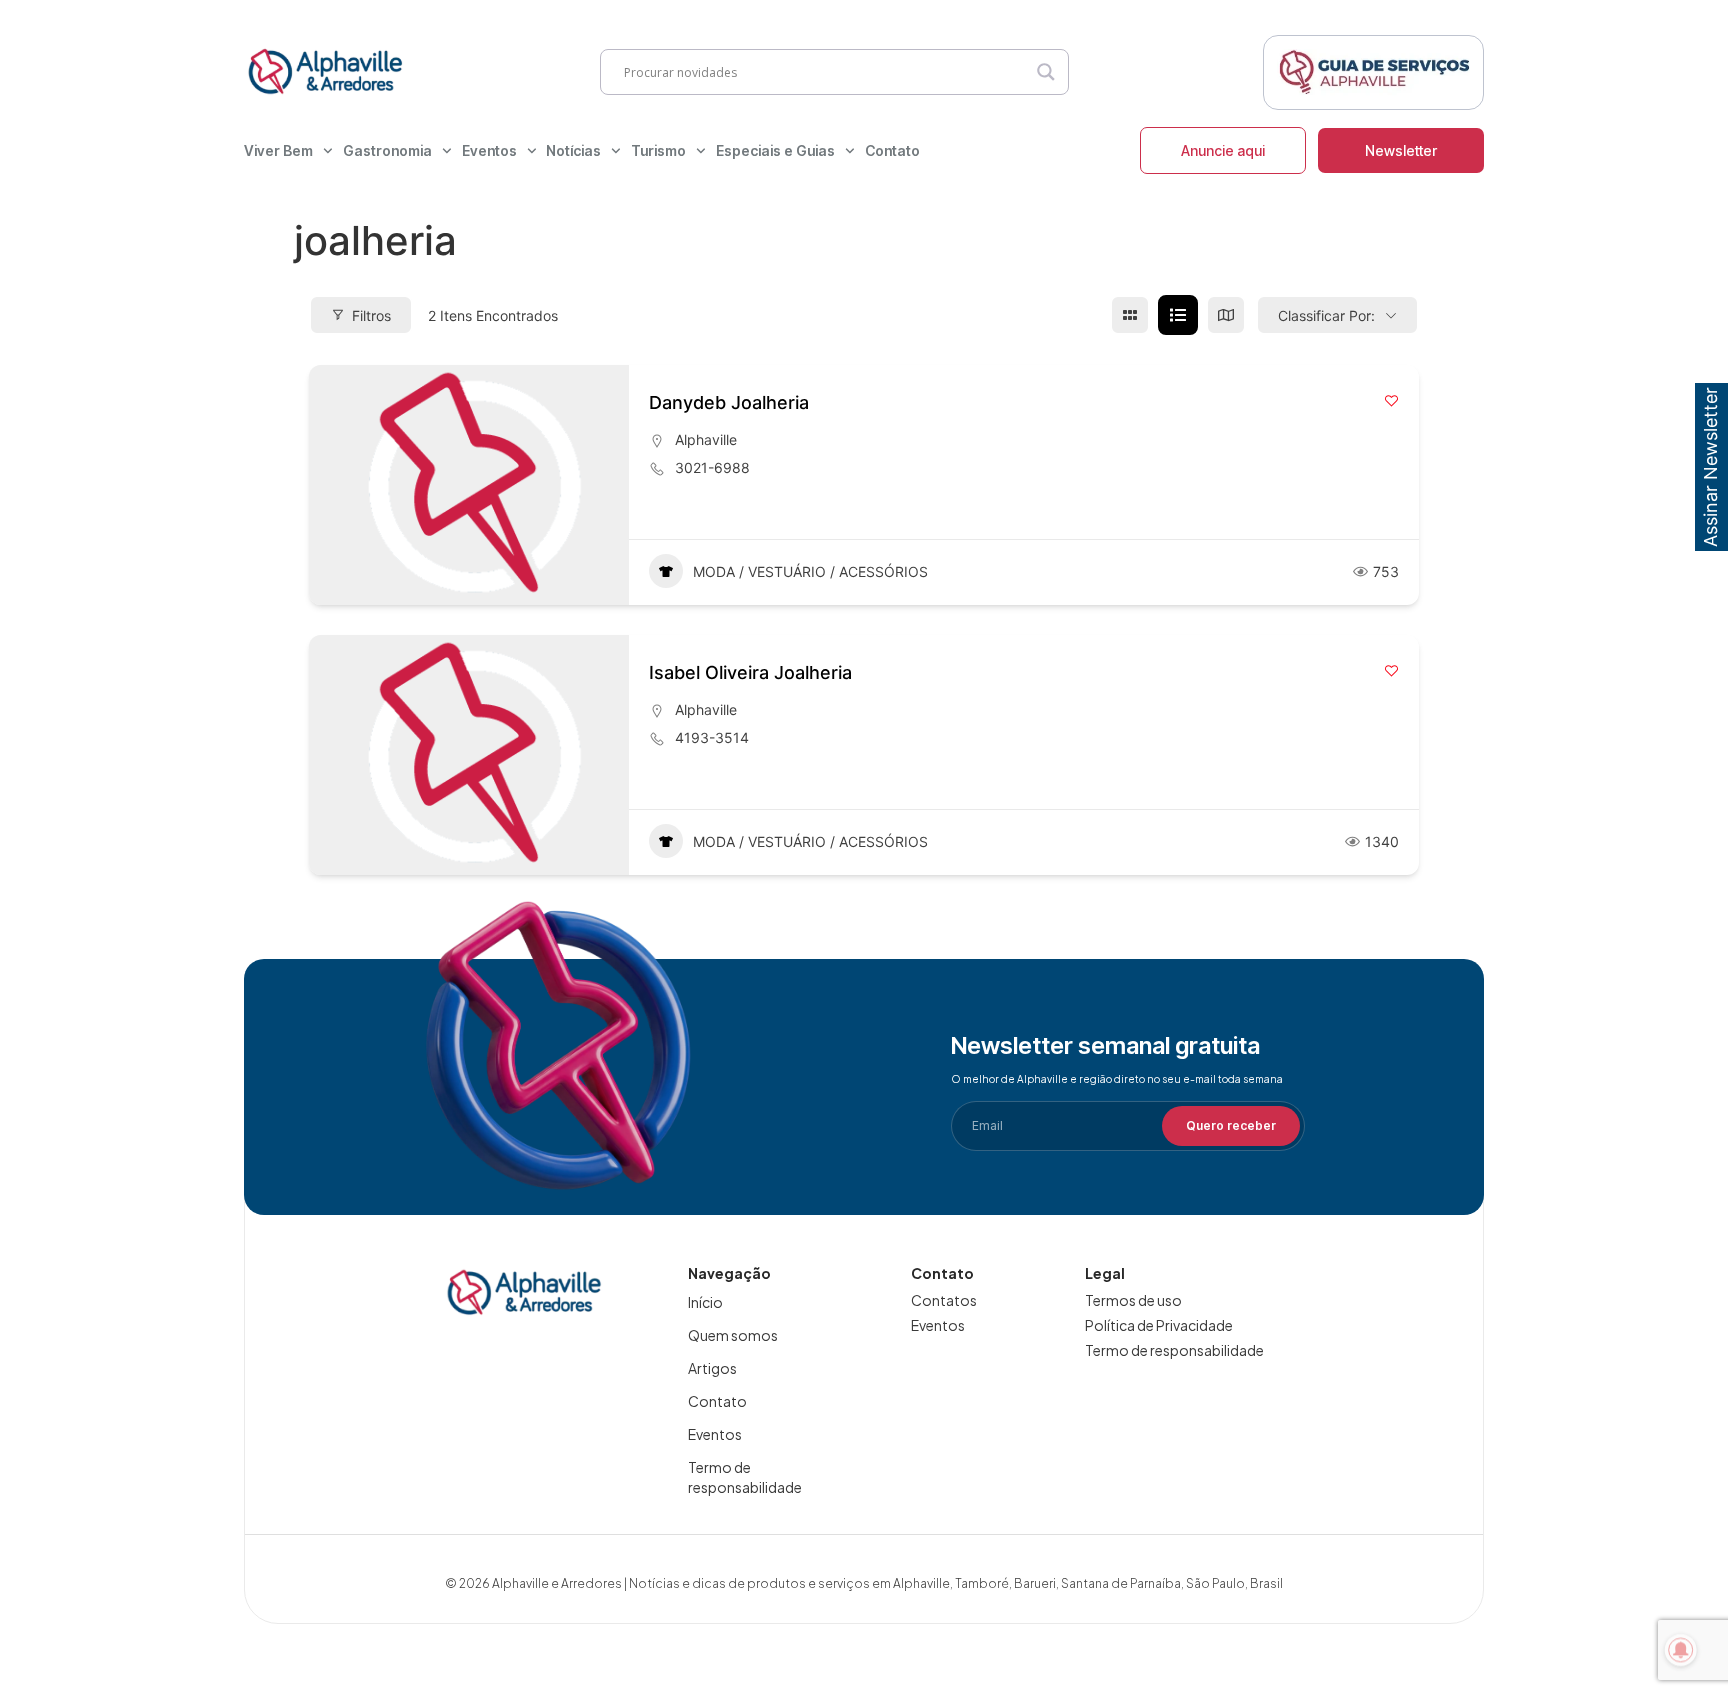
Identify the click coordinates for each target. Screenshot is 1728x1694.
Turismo (658, 150)
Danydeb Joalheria (729, 402)
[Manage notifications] (1681, 1650)
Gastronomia (387, 150)
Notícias (573, 150)
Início (705, 1302)
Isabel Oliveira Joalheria (750, 672)
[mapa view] (1226, 315)
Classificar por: (1326, 315)
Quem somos (733, 1335)
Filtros (371, 315)
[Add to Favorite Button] (1391, 400)
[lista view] (1178, 315)
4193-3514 (712, 737)
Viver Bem (278, 150)
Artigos (712, 1368)
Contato (892, 150)
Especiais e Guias (775, 150)
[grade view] (1130, 315)
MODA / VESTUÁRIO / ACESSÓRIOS (810, 571)
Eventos (489, 150)
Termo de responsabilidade (745, 1477)
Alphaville (706, 439)
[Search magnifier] (1046, 72)
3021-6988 (712, 467)
